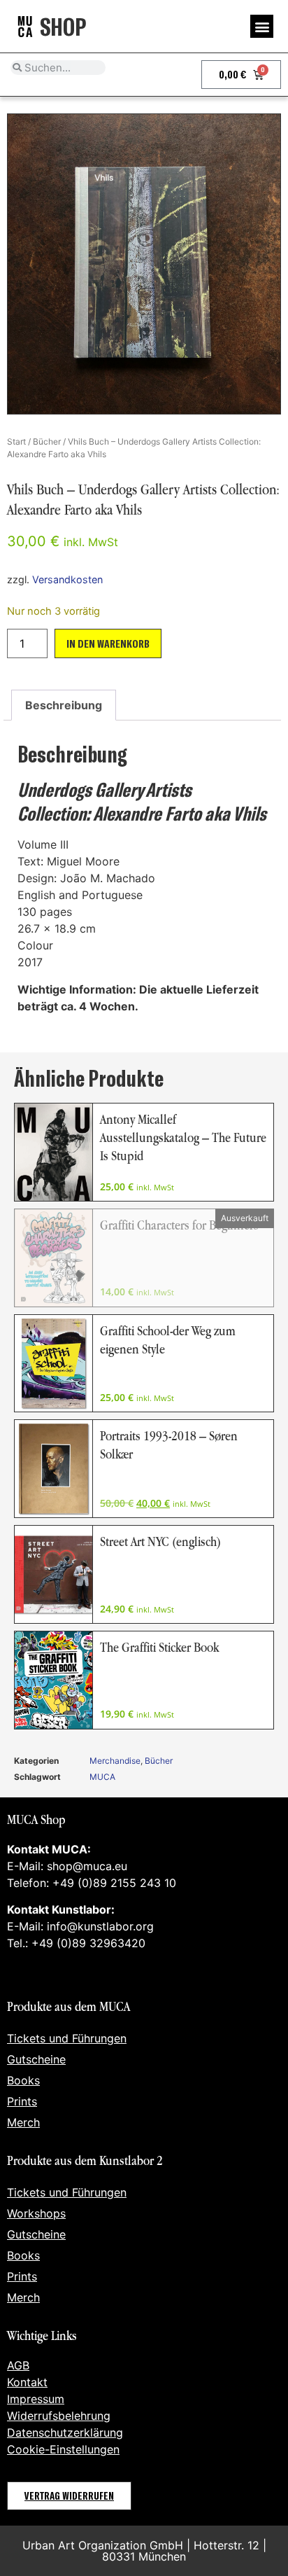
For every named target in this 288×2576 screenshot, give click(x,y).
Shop (63, 26)
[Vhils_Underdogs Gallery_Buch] (144, 264)
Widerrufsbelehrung (59, 2416)
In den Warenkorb (108, 643)
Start (16, 441)
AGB (18, 2365)
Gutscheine (36, 2059)
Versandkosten (67, 579)
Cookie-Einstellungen (63, 2449)
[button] (262, 26)
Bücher (47, 441)
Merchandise (115, 1761)
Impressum (36, 2399)
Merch (23, 2122)
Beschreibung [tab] (64, 705)
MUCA (102, 1777)
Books (23, 2080)
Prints (22, 2101)
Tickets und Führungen (67, 2038)
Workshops (36, 2213)
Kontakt (27, 2382)
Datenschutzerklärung (65, 2432)
